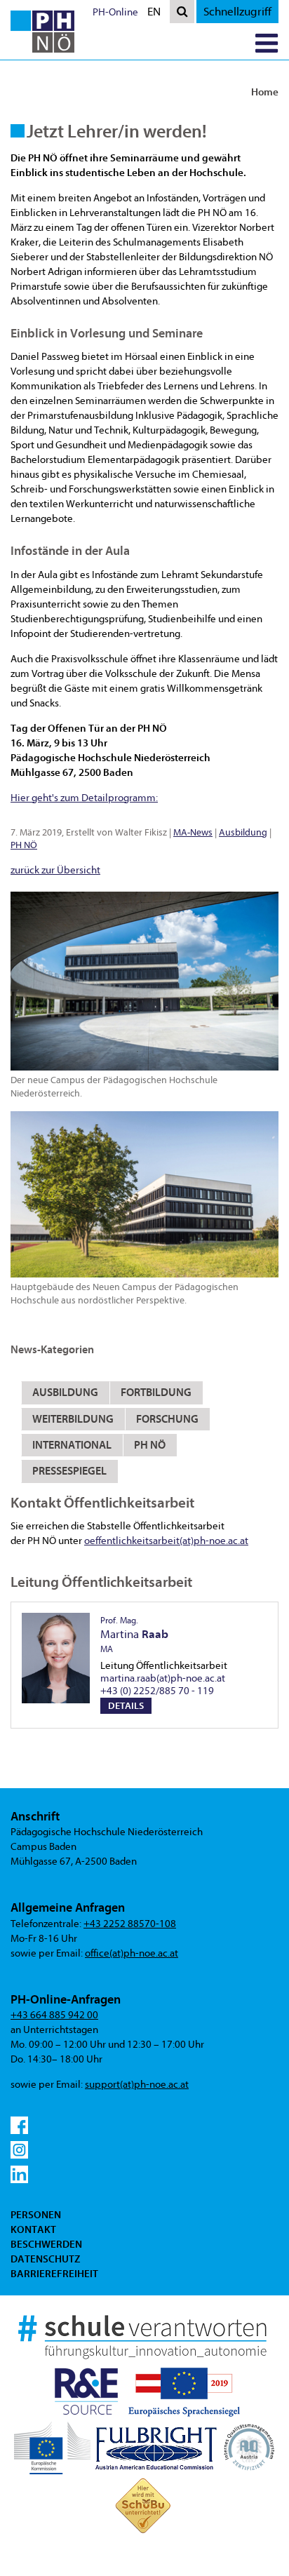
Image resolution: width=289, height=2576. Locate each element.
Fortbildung (156, 1393)
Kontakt (33, 2229)
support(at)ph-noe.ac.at (137, 2085)
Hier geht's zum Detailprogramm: (84, 798)
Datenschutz (45, 2259)
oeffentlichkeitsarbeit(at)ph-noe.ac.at (166, 1541)
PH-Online (115, 12)
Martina (134, 1635)
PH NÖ (24, 845)
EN (157, 14)
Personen (36, 2215)
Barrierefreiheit (54, 2274)
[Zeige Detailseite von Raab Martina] (56, 1658)
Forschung (167, 1419)
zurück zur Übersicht (55, 870)
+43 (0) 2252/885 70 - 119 (157, 1691)
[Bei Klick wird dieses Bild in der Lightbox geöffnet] (144, 981)
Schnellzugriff (237, 12)
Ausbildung (243, 832)
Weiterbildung (73, 1419)
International (72, 1445)
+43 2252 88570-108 (130, 1924)
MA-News (193, 832)
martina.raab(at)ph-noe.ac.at (163, 1678)
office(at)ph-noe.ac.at (132, 1953)
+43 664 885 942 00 (54, 2015)
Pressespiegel (69, 1471)
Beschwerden (46, 2244)
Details (126, 1706)
